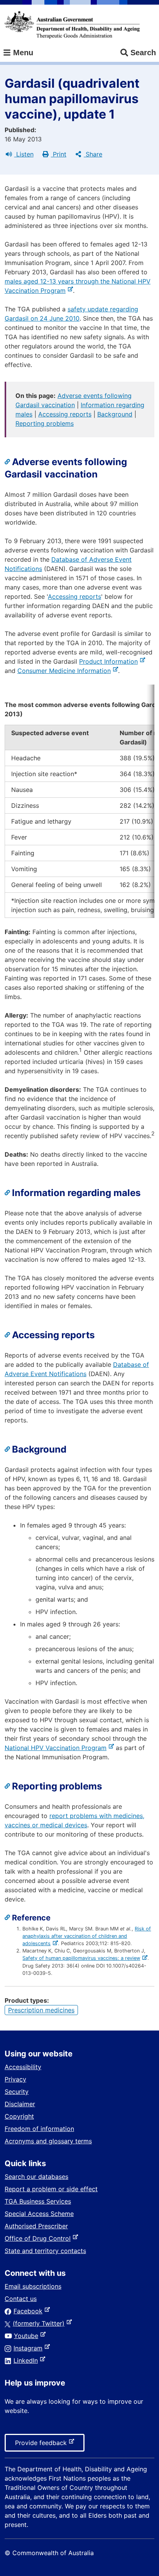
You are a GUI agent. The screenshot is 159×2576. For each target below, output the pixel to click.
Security (17, 2092)
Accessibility (23, 2067)
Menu (22, 53)
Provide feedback (42, 2445)
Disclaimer (20, 2104)
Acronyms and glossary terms (48, 2141)
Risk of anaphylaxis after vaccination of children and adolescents (87, 1936)
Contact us (21, 2299)
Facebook (30, 2311)
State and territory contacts (45, 2251)
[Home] (72, 25)
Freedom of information (39, 2129)
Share (93, 154)
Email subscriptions (33, 2286)
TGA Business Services (38, 2201)
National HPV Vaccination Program (57, 1748)
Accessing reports (65, 414)
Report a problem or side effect (51, 2189)
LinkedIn (27, 2360)
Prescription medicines (41, 2010)
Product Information (110, 661)
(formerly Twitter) (40, 2323)
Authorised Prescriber (36, 2226)
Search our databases (36, 2177)
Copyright (19, 2116)
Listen (24, 154)
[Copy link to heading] (8, 462)
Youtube (28, 2336)
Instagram (30, 2348)
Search (143, 53)
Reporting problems (45, 423)
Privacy (15, 2079)
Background (115, 414)
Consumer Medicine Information (66, 671)
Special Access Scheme (39, 2214)
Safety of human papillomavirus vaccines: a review (82, 1958)
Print (59, 154)
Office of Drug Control (39, 2238)
